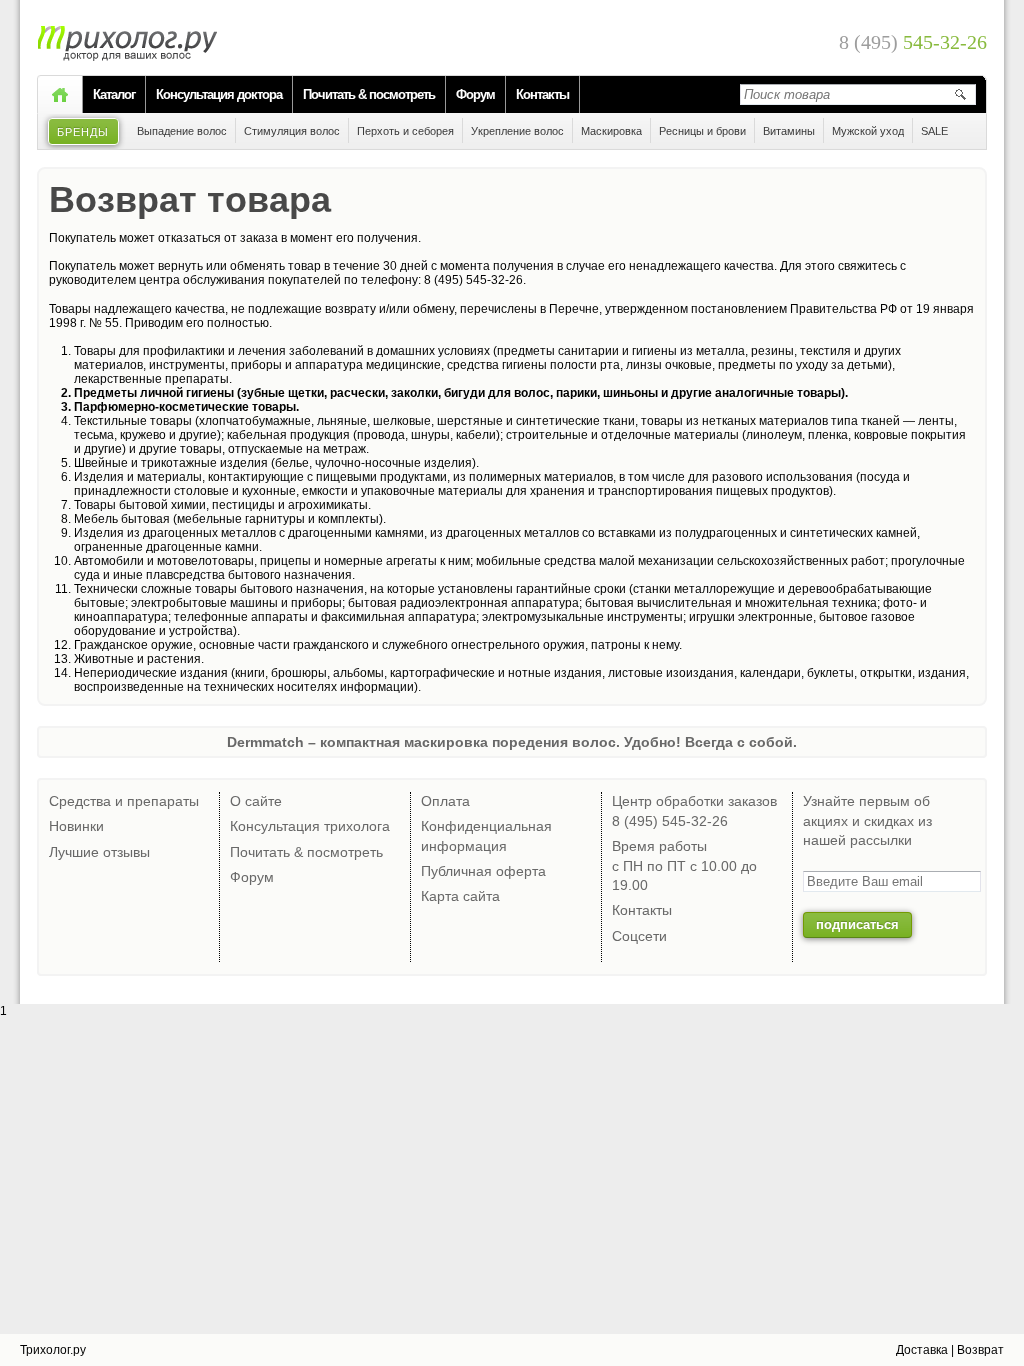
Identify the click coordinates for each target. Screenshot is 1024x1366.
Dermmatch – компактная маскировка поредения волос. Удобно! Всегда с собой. (512, 742)
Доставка (922, 1350)
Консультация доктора (219, 94)
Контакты (542, 94)
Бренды (83, 132)
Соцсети (639, 936)
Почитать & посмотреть (369, 94)
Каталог (114, 94)
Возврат (980, 1350)
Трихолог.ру (53, 1350)
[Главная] (60, 95)
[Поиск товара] (960, 94)
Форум (475, 94)
